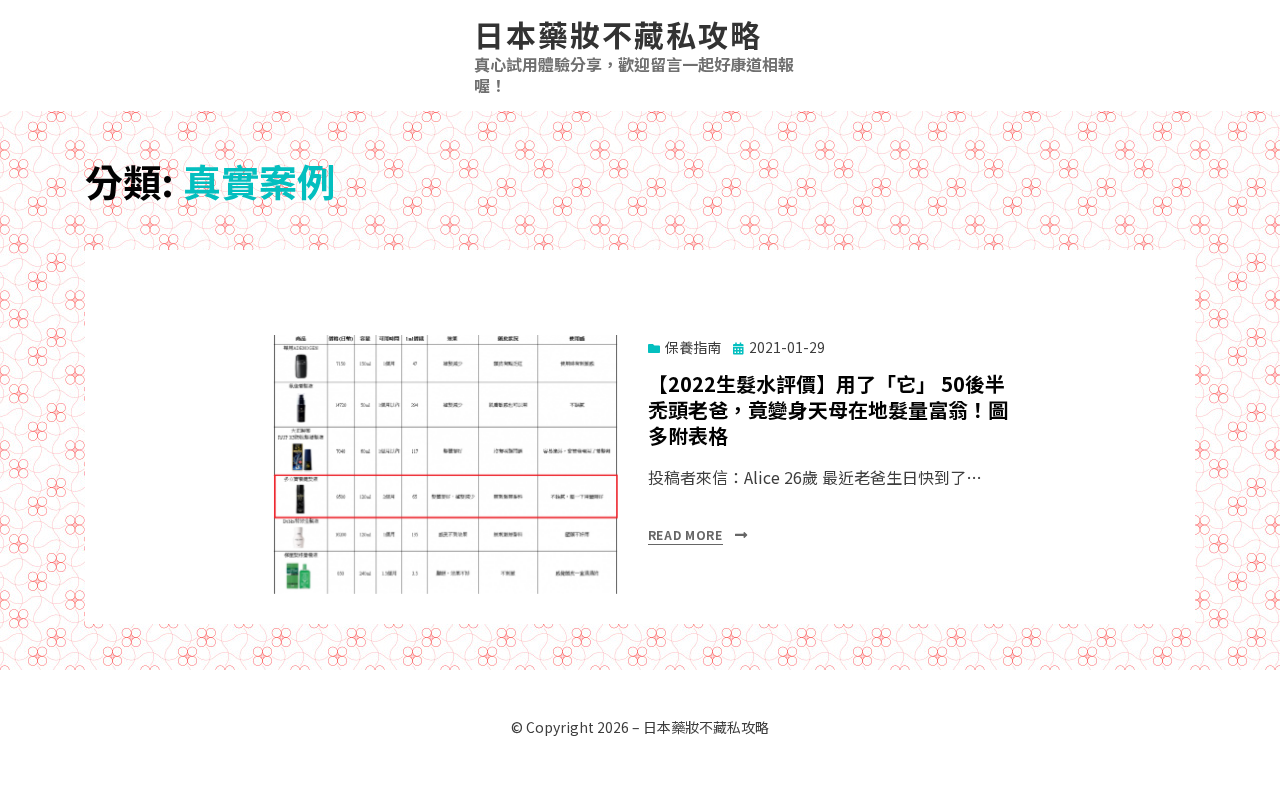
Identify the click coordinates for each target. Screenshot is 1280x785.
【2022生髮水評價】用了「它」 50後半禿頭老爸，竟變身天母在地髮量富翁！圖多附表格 (828, 409)
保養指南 (693, 347)
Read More (685, 534)
